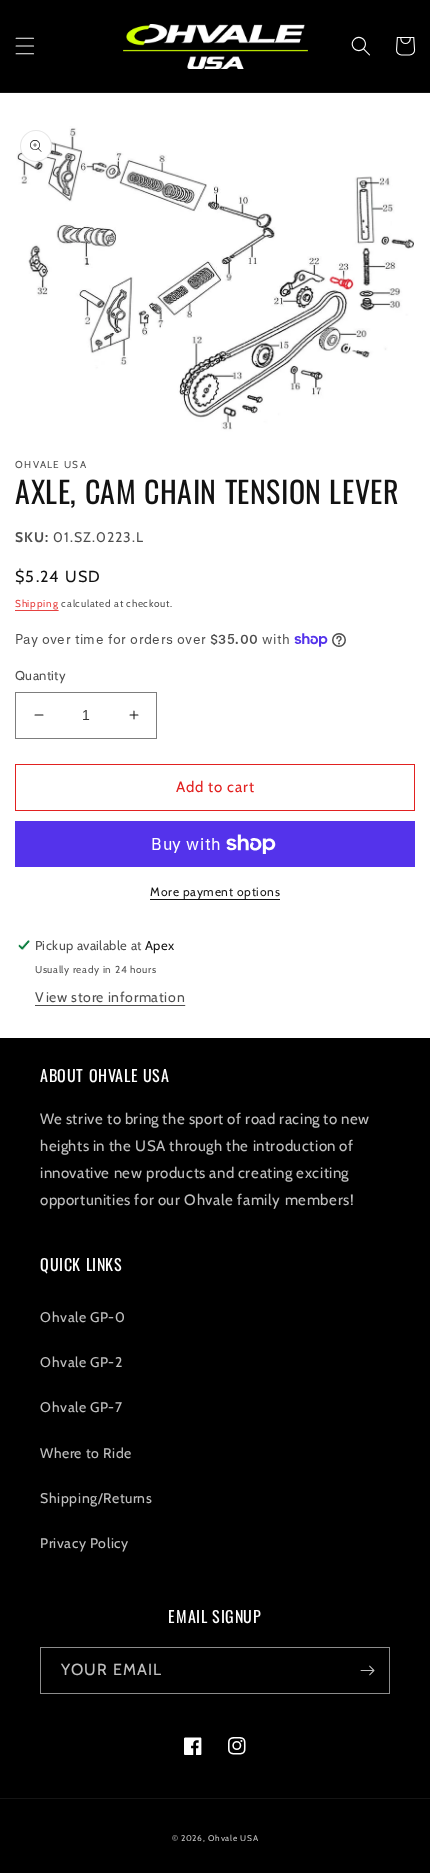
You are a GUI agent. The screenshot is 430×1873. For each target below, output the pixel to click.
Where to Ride (86, 1453)
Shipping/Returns (96, 1498)
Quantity (40, 675)
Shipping (37, 603)
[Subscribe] (367, 1670)
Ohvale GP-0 (83, 1317)
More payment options (215, 891)
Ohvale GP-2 (81, 1362)
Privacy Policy (84, 1543)
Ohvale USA (233, 1838)
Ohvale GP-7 (81, 1407)
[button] (25, 46)
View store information (110, 997)
